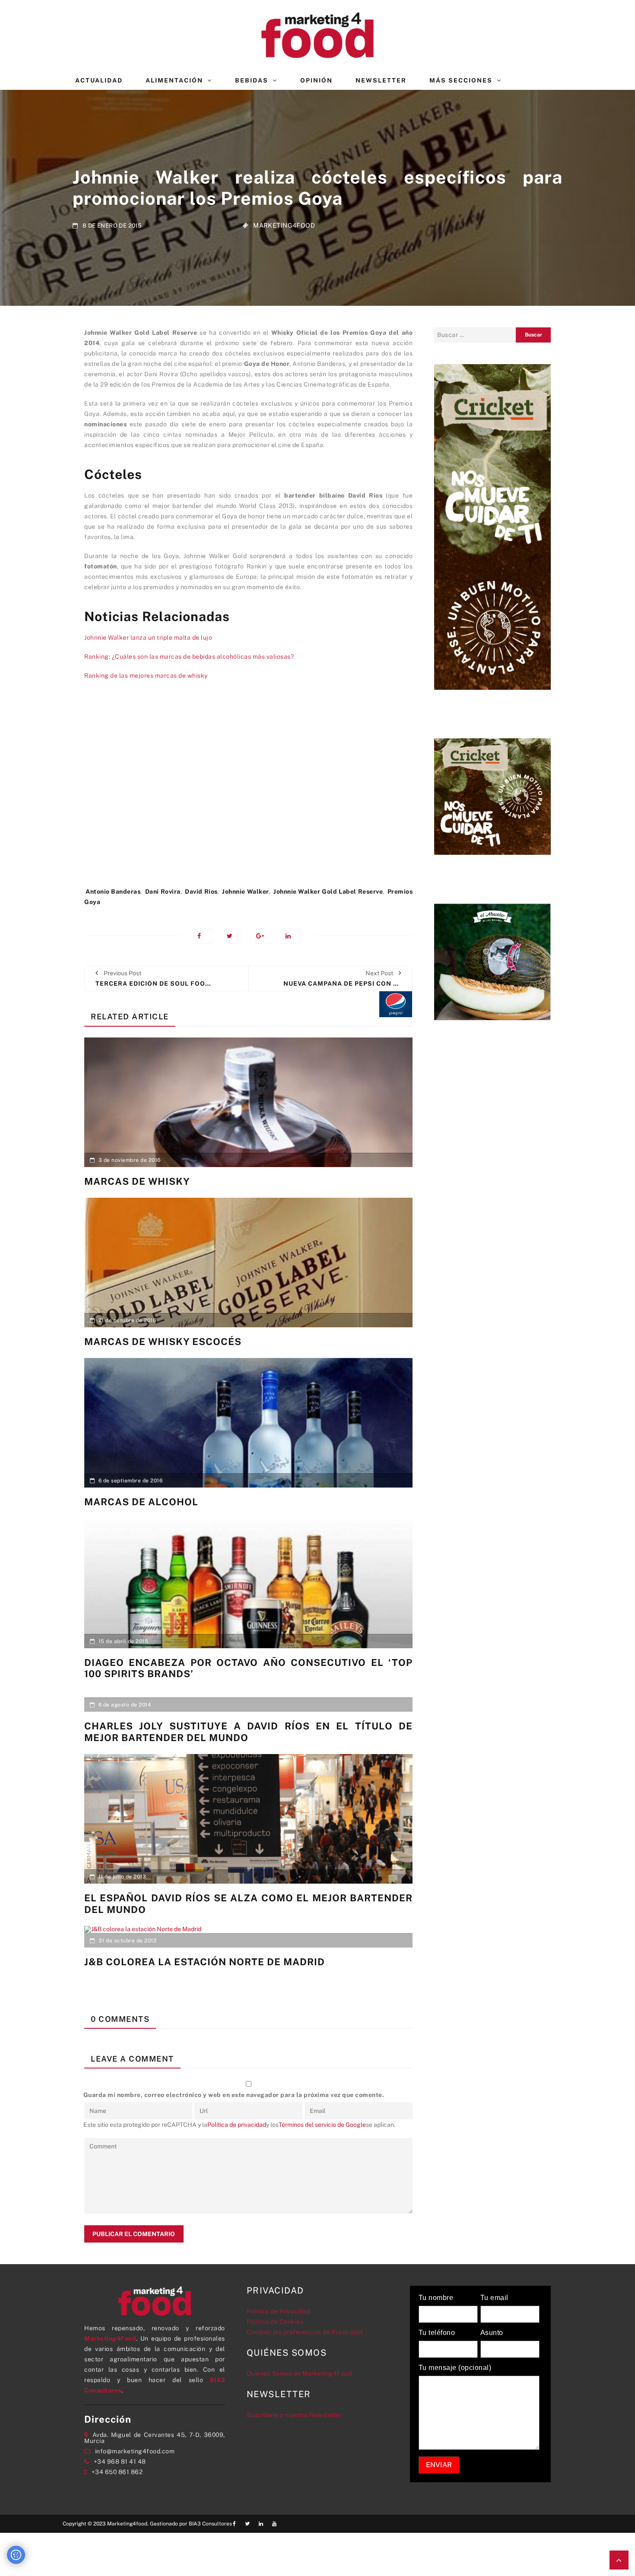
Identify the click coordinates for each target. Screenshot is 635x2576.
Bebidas (252, 80)
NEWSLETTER (381, 80)
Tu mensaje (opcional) (455, 2368)
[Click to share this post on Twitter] (234, 936)
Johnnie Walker (245, 891)
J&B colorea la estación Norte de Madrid (205, 1962)
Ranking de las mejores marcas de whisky (146, 676)
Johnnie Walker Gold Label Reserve (328, 891)
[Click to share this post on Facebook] (205, 936)
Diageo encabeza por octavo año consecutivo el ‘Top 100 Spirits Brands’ (248, 1668)
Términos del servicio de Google (322, 2125)
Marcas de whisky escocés (163, 1342)
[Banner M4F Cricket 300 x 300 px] (492, 796)
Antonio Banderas (113, 891)
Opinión (316, 80)
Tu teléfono (437, 2333)
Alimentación (174, 80)
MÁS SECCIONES (461, 80)
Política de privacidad (237, 2125)
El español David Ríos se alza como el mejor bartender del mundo (248, 1903)
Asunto (492, 2333)
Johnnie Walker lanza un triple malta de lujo (148, 638)
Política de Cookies (275, 2322)
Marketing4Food (284, 225)
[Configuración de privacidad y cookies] (16, 2555)
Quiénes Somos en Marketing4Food (299, 2373)
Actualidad (99, 80)
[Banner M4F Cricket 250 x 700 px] (492, 526)
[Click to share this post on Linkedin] (293, 936)
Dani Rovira (163, 891)
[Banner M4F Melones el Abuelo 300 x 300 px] (492, 961)
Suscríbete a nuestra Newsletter (294, 2415)
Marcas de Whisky (137, 1181)
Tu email (494, 2298)
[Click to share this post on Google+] (263, 936)
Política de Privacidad (279, 2311)
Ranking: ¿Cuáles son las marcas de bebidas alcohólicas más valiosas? (189, 657)
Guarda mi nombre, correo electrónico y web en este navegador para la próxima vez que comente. (234, 2095)
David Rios (201, 891)
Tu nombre (436, 2298)
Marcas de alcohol (141, 1502)
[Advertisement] (248, 788)
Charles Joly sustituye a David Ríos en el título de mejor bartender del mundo (248, 1732)
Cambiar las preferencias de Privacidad (305, 2332)
